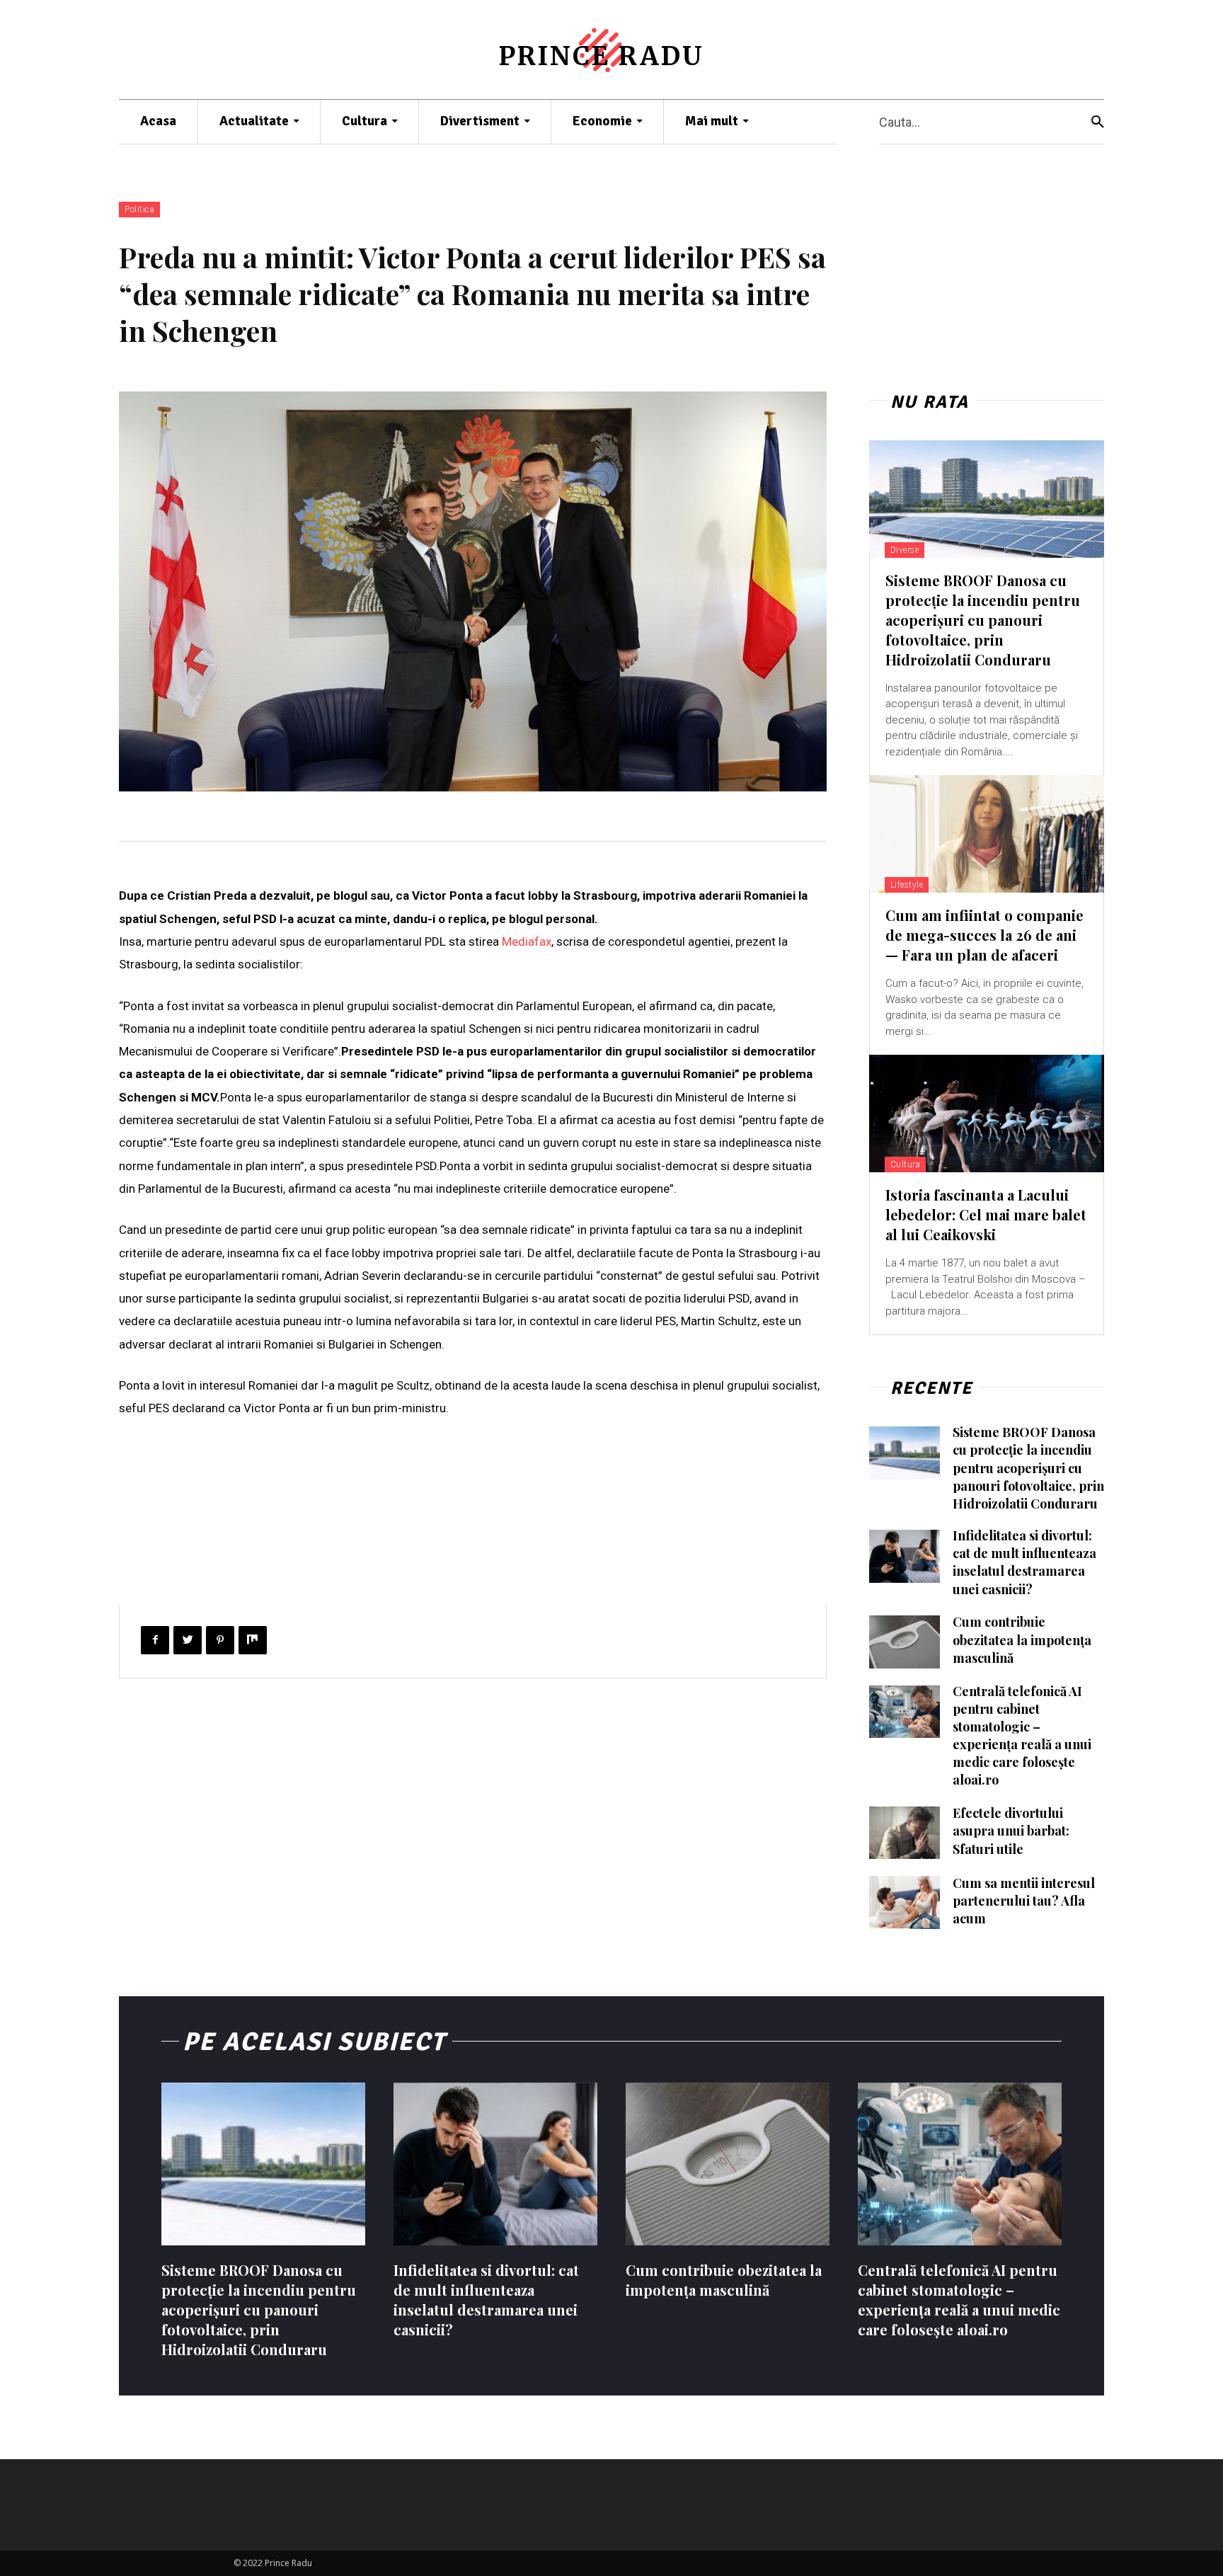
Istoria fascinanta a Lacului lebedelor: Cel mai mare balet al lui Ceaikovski (986, 1214)
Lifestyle (907, 885)
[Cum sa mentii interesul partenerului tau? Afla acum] (905, 1902)
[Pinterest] (220, 1640)
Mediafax (527, 941)
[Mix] (253, 1640)
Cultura (906, 1164)
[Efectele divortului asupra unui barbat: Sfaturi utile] (905, 1833)
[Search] (1098, 122)
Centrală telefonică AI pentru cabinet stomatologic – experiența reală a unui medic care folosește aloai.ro (1022, 1736)
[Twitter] (188, 1640)
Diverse (905, 550)
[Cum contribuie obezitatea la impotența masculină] (905, 1642)
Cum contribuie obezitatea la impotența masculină (1022, 1639)
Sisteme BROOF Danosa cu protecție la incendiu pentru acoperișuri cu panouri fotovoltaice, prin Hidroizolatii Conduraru (983, 620)
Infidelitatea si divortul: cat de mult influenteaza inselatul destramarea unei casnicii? (1024, 1562)
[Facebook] (155, 1640)
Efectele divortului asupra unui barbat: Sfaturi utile (1011, 1831)
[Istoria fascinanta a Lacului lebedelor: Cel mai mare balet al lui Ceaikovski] (987, 1114)
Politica (139, 210)
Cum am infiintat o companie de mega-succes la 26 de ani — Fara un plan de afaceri (984, 935)
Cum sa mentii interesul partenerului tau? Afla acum (1024, 1901)
